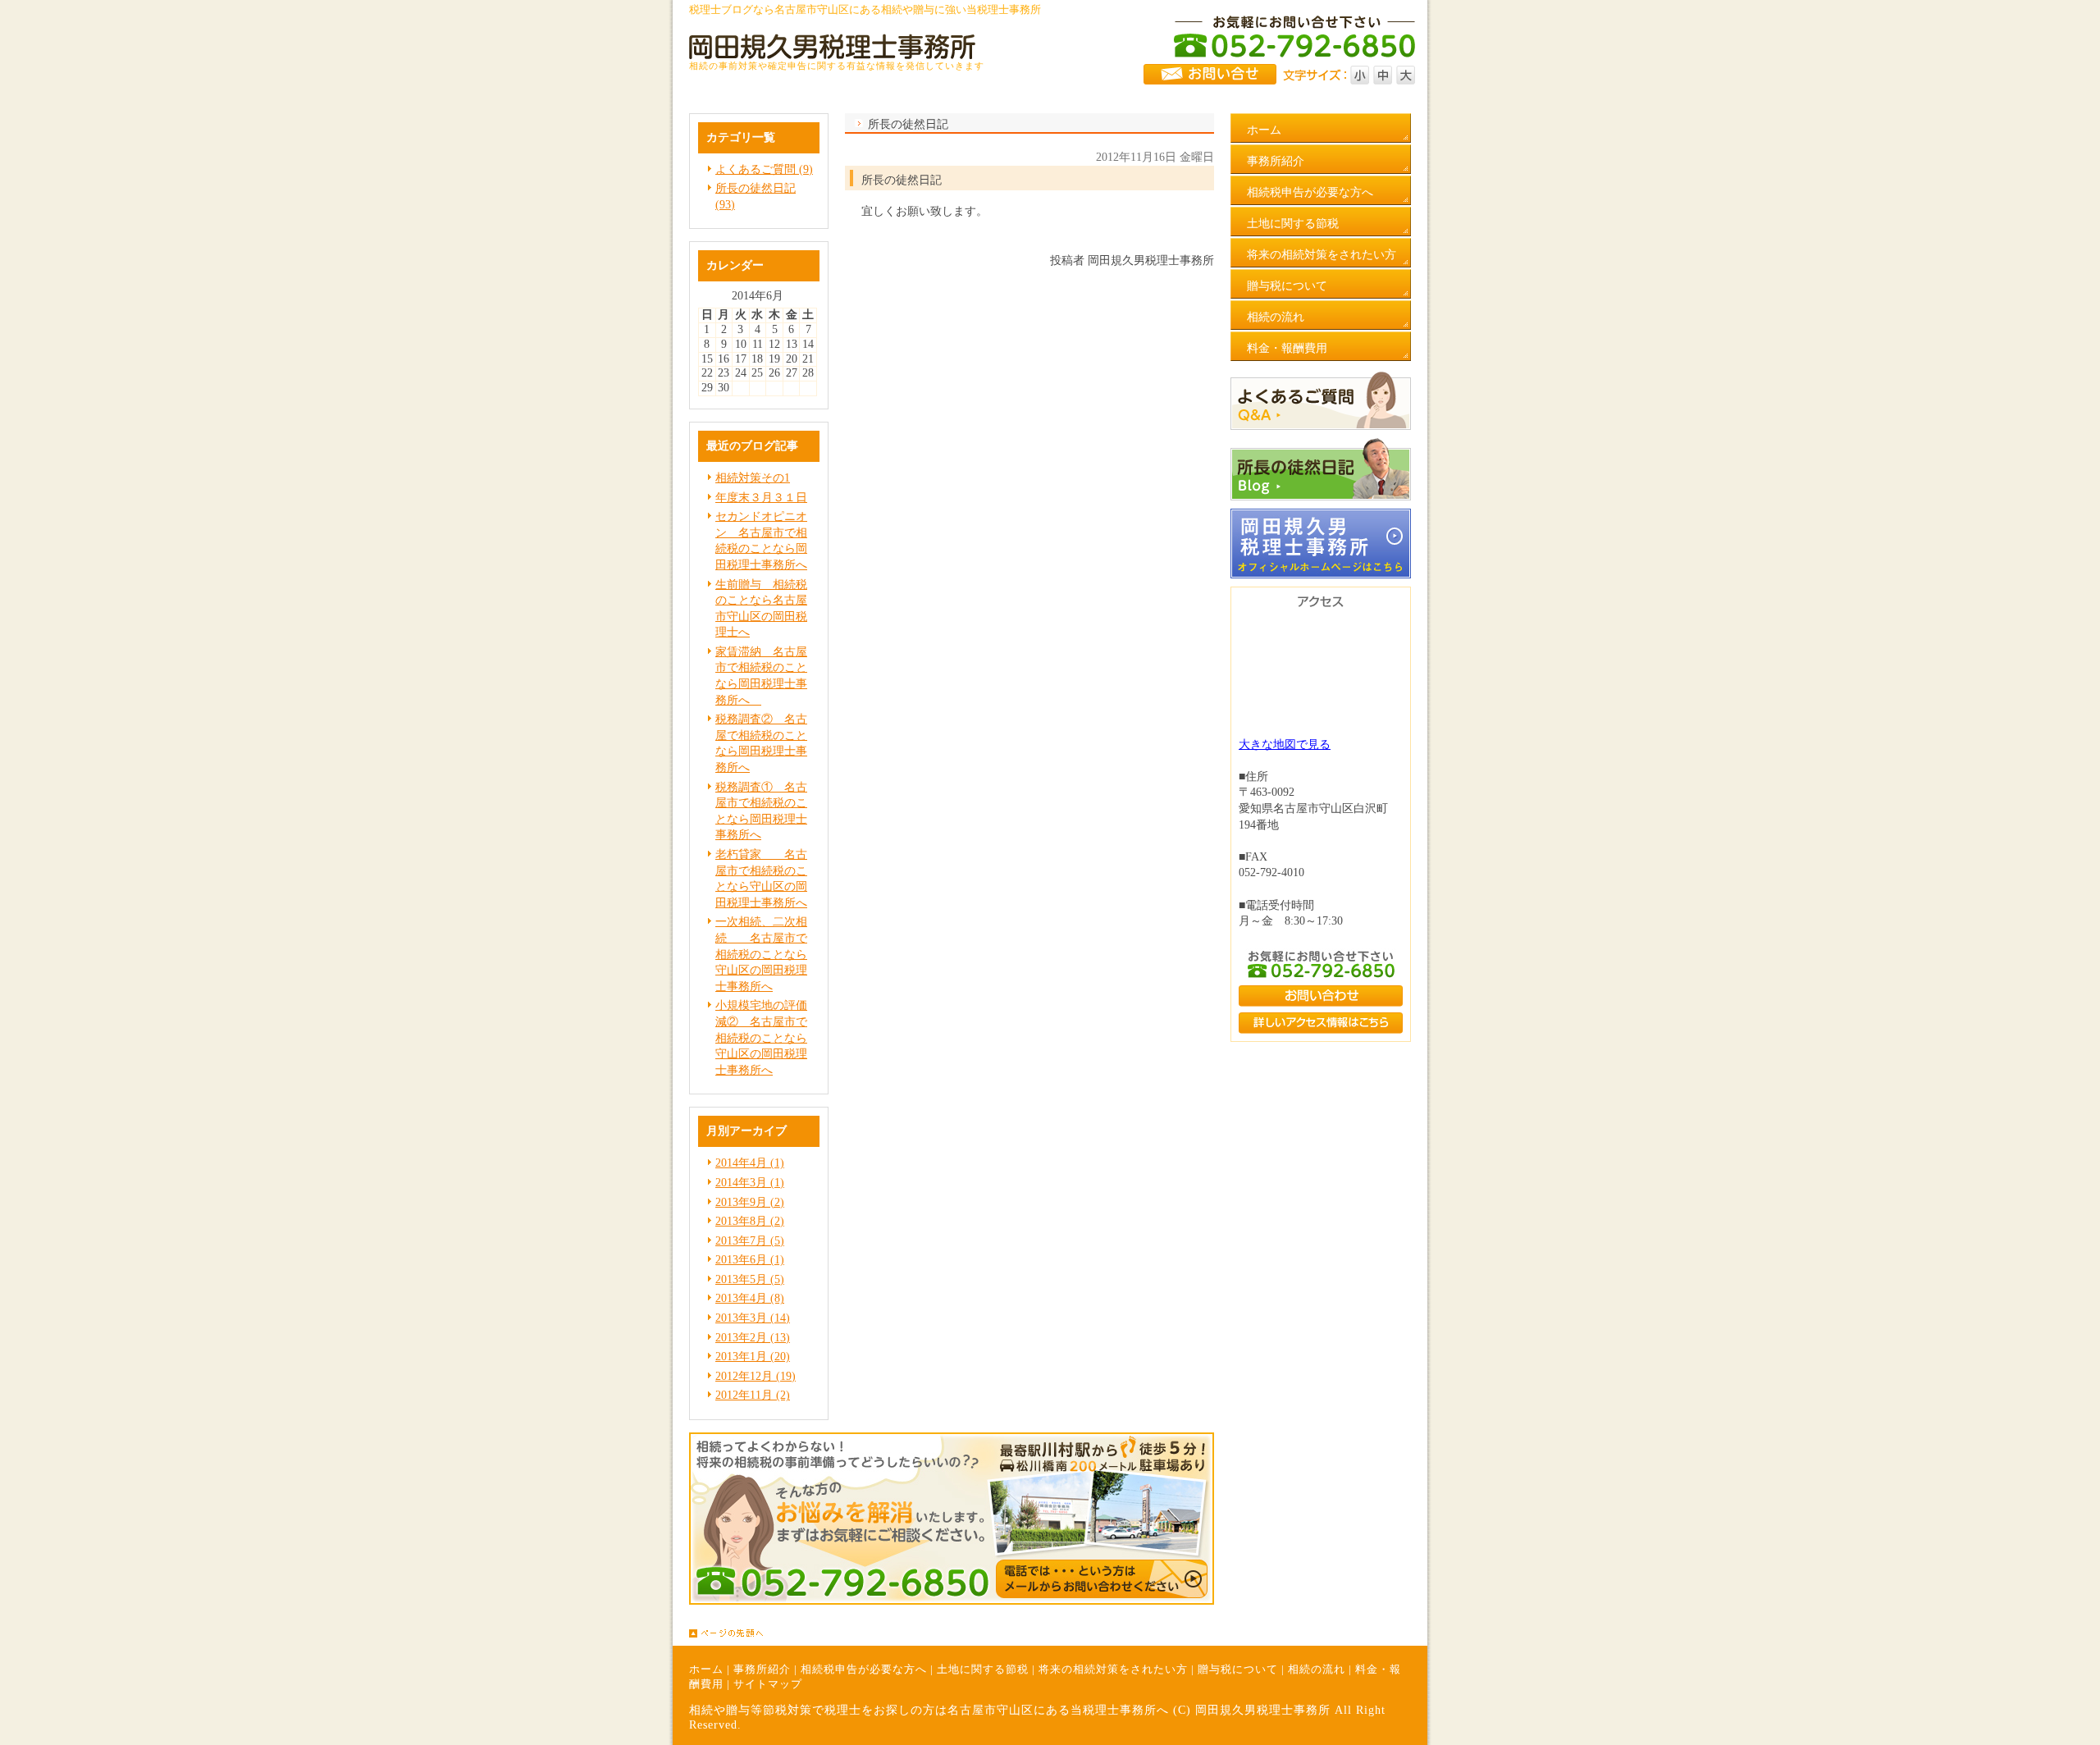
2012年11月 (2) (753, 1395)
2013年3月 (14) (753, 1318)
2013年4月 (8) (750, 1298)
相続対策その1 (753, 478)
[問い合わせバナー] (952, 1601)
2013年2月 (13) (753, 1338)
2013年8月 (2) (750, 1221)
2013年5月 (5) (750, 1279)
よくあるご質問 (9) (764, 169)
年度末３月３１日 (761, 498)
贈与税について (1238, 1670)
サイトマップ (768, 1684)
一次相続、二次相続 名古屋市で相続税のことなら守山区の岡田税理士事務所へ (761, 954)
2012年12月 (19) (756, 1376)
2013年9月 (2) (750, 1202)
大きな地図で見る (1285, 745)
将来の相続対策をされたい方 (1113, 1670)
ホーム (706, 1670)
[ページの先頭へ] (1058, 1633)
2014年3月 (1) (750, 1183)
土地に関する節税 (983, 1670)
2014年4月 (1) (750, 1163)
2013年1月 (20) (753, 1357)
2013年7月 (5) (750, 1241)
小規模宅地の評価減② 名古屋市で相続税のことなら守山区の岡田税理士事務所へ (761, 1037)
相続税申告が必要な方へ (864, 1670)
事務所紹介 (762, 1670)
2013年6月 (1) (750, 1260)
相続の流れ (1317, 1670)
